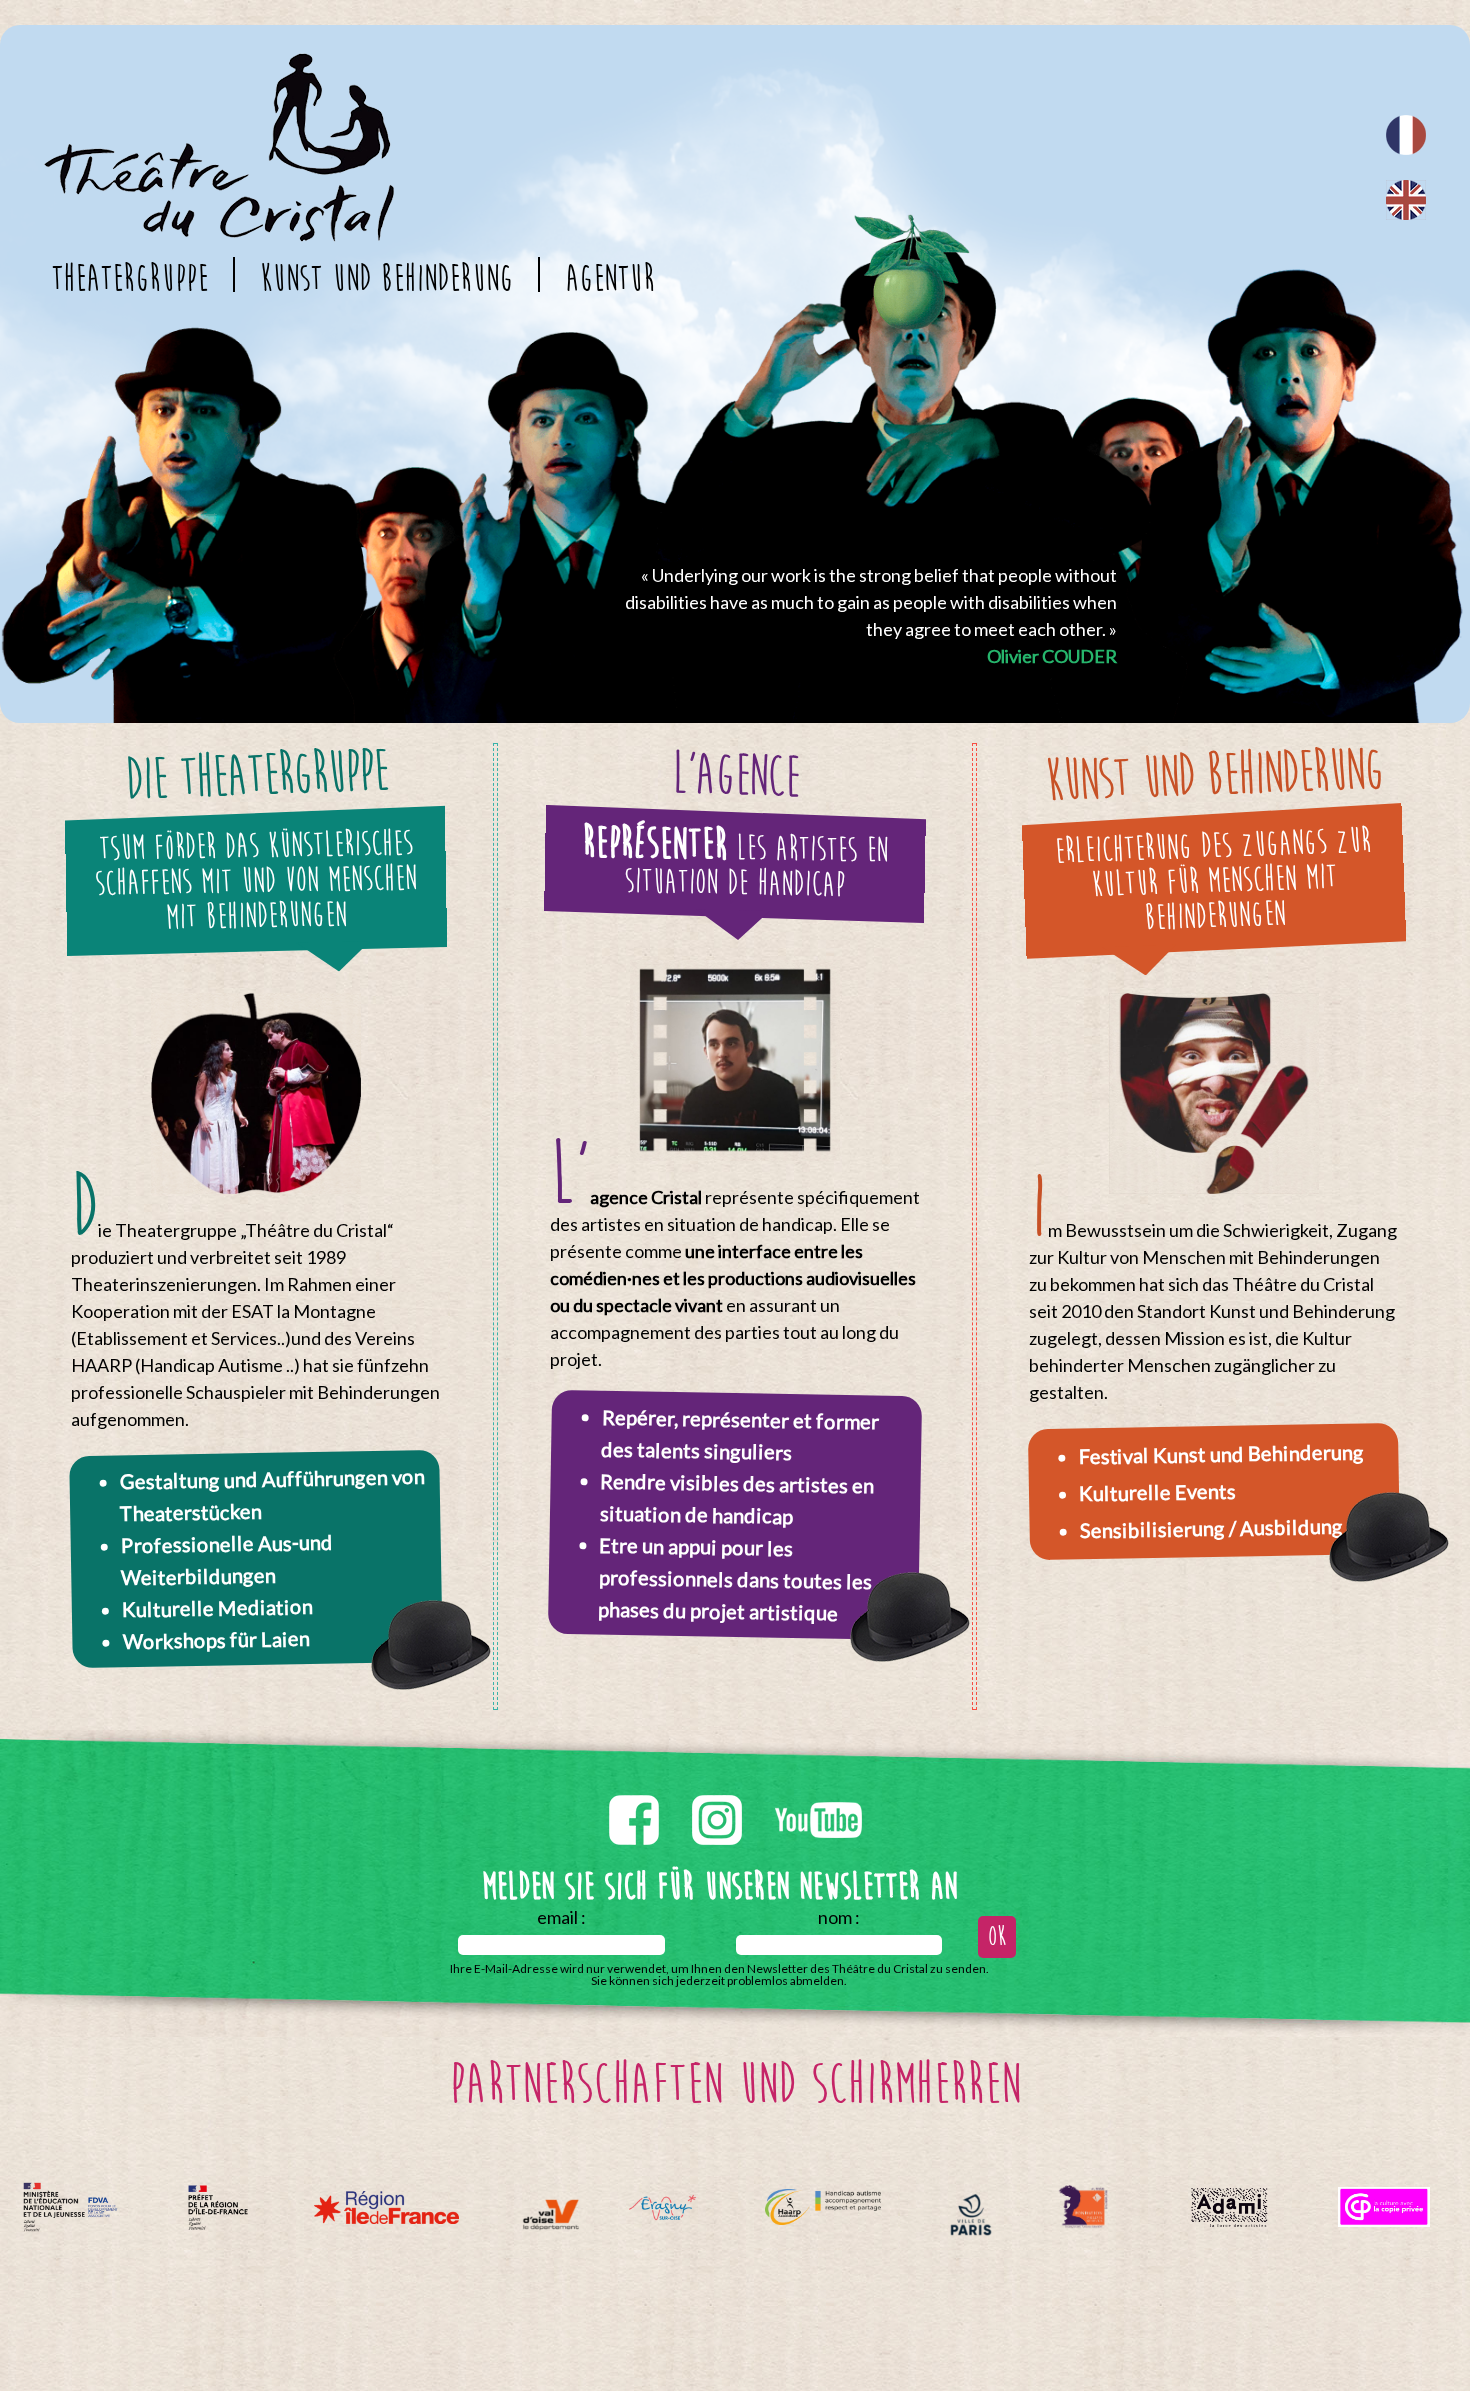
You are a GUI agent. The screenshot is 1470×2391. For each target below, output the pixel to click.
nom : (839, 1917)
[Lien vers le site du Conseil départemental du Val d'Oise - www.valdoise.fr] (550, 2214)
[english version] (1406, 200)
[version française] (1406, 135)
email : (561, 1917)
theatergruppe (129, 278)
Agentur (610, 278)
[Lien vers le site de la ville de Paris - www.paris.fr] (971, 2214)
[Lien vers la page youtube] (818, 1791)
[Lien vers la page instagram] (718, 1791)
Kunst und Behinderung (386, 278)
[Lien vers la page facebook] (635, 1791)
